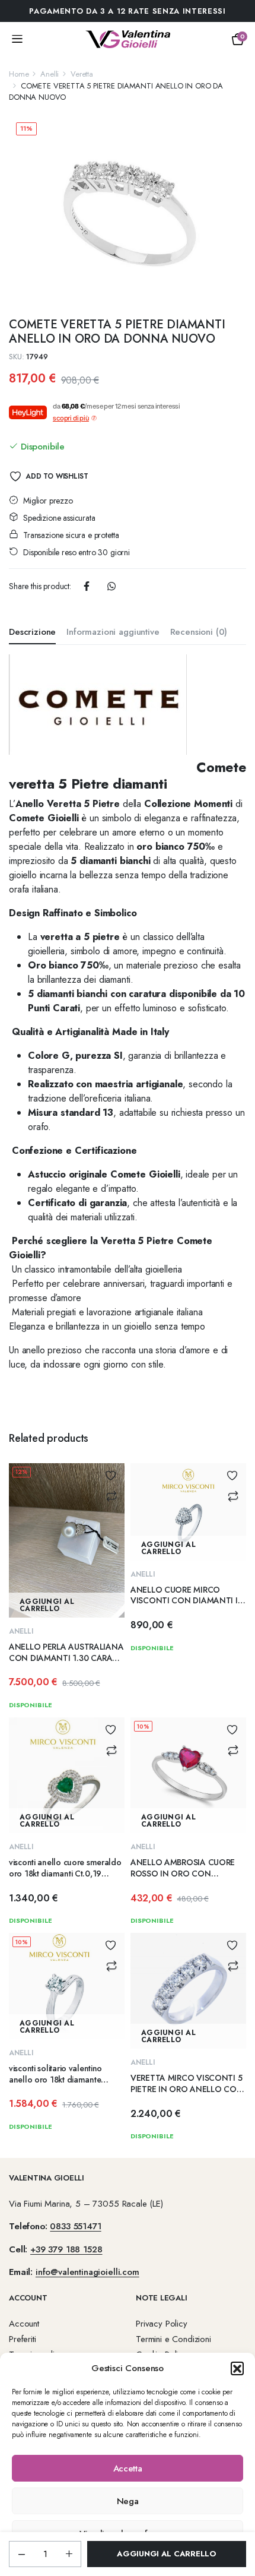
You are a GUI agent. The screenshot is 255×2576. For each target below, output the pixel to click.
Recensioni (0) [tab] (199, 632)
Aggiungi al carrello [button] (47, 1605)
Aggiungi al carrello (167, 2554)
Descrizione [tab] (32, 632)
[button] (237, 2368)
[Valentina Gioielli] (128, 39)
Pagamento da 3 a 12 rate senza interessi (127, 11)
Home (19, 74)
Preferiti (23, 2339)
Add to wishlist (57, 476)
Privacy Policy (162, 2324)
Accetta (128, 2469)
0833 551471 (75, 2226)
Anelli (50, 74)
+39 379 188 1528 (66, 2249)
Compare (111, 1496)
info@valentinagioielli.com (87, 2272)
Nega (128, 2501)
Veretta (82, 74)
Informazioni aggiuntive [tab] (113, 632)
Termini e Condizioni (173, 2339)
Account (24, 2324)
